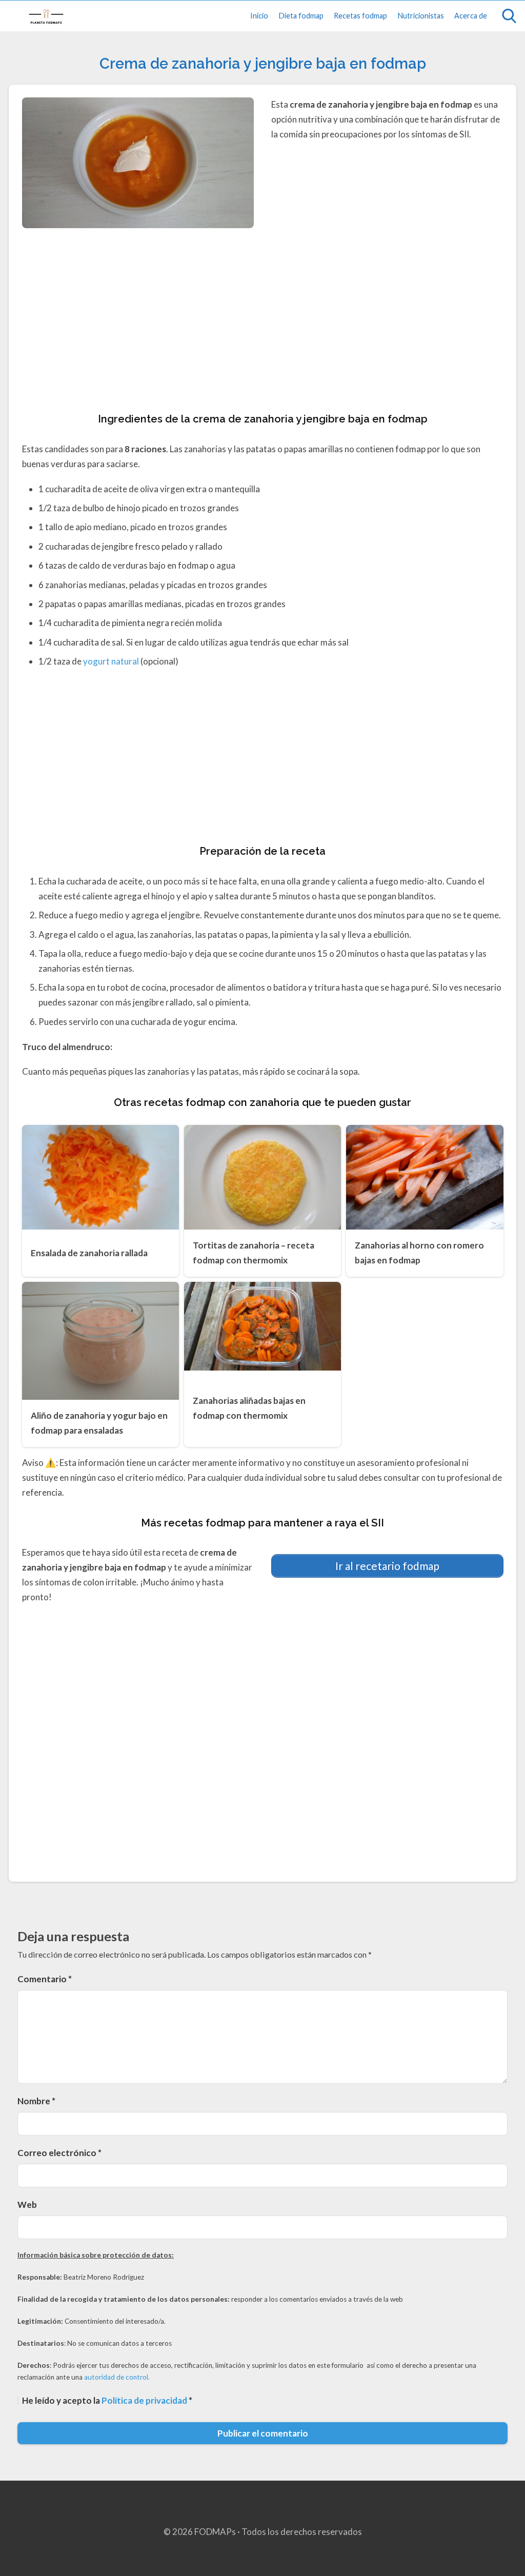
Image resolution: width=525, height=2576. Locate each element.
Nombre (36, 2101)
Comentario (45, 1979)
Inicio (259, 16)
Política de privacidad (145, 2400)
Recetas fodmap (360, 16)
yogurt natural (111, 661)
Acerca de (471, 16)
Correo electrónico (59, 2153)
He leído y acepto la (107, 2400)
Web (27, 2205)
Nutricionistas (421, 16)
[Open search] (509, 16)
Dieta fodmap (301, 16)
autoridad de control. (117, 2377)
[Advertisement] (263, 321)
